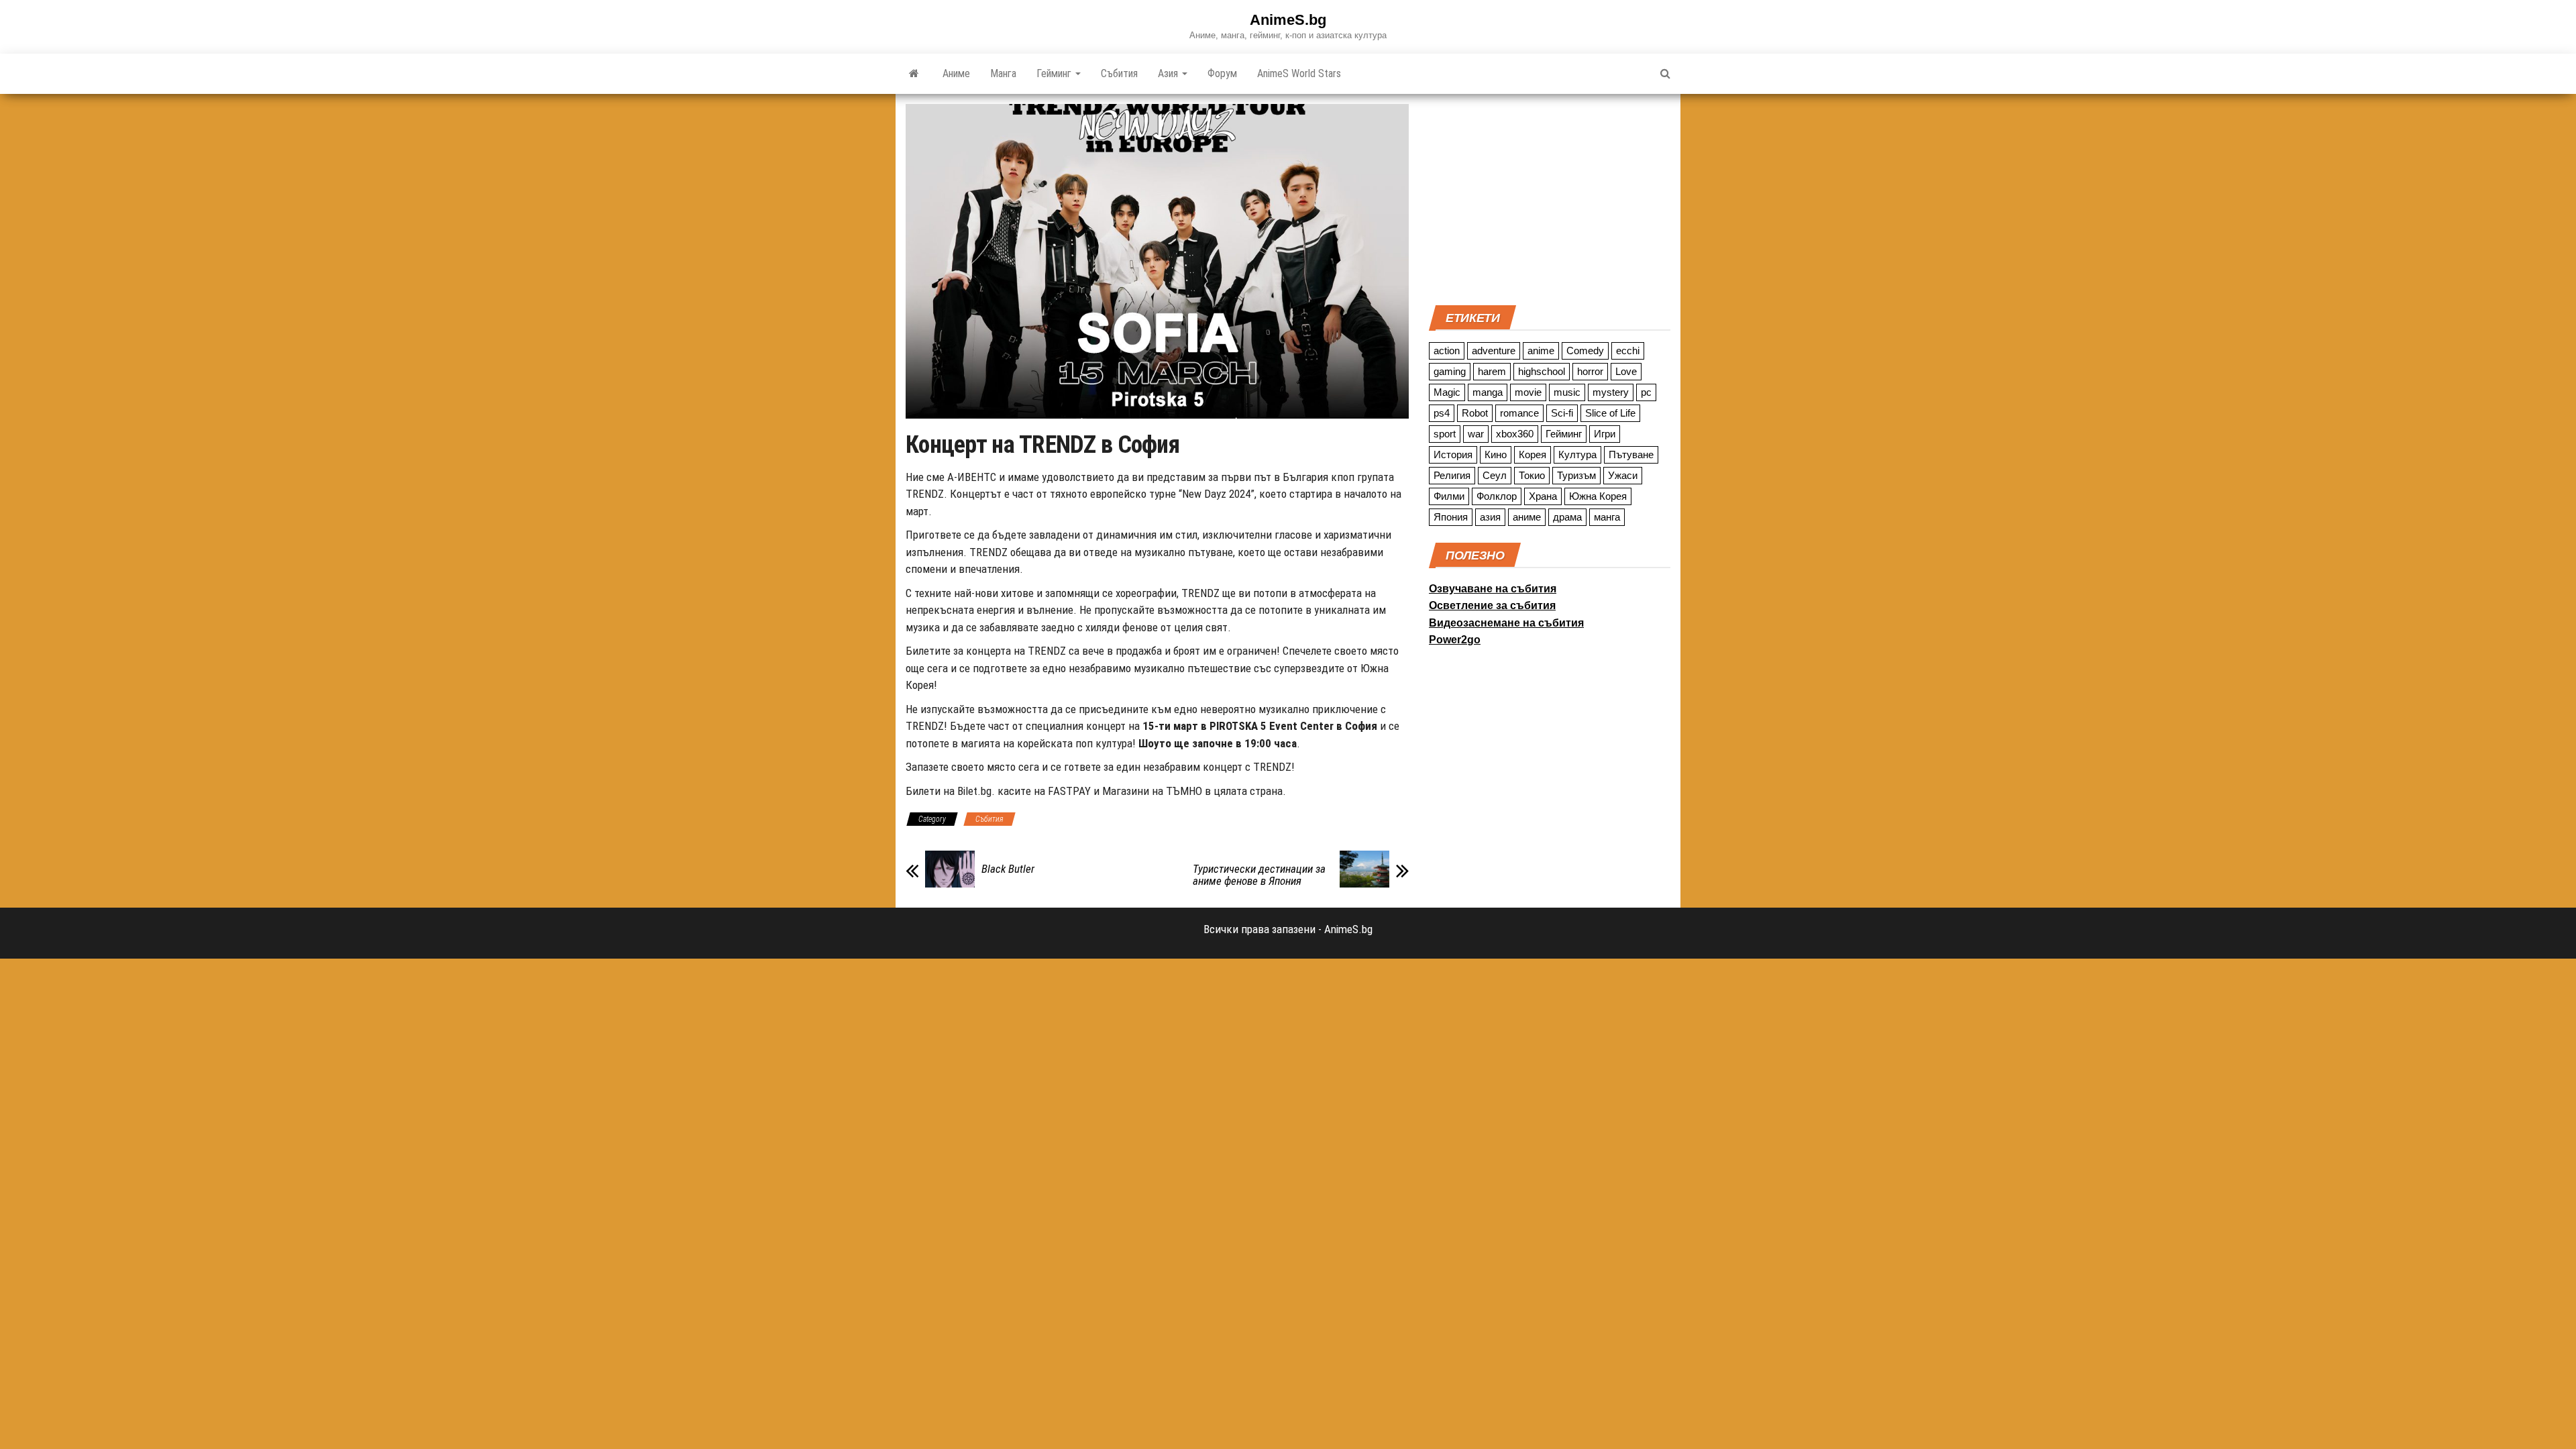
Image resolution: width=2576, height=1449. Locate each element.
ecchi (1628, 351)
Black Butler (1008, 869)
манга (1607, 517)
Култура (1577, 454)
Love (1626, 371)
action (1447, 351)
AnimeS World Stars (1299, 73)
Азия (1169, 73)
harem (1492, 371)
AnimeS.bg (1288, 20)
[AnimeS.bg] (914, 74)
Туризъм (1576, 475)
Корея (1533, 454)
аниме (1527, 517)
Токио (1532, 475)
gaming (1450, 371)
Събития (1119, 73)
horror (1590, 371)
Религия (1452, 475)
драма (1567, 517)
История (1453, 454)
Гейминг (1055, 73)
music (1567, 392)
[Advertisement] (1550, 198)
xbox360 (1515, 434)
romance (1519, 413)
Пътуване (1631, 454)
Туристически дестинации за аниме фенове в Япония (1259, 875)
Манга (1003, 73)
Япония (1451, 517)
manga (1488, 392)
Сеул (1495, 475)
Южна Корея (1598, 496)
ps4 (1442, 413)
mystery (1611, 392)
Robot (1475, 413)
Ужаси (1623, 475)
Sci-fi (1562, 413)
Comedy (1585, 351)
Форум (1222, 73)
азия (1490, 517)
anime (1541, 351)
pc (1646, 392)
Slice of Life (1610, 413)
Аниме (956, 73)
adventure (1494, 351)
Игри (1605, 434)
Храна (1543, 496)
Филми (1449, 496)
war (1476, 434)
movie (1528, 392)
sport (1445, 434)
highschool (1542, 371)
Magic (1447, 392)
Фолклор (1497, 496)
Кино (1496, 454)
